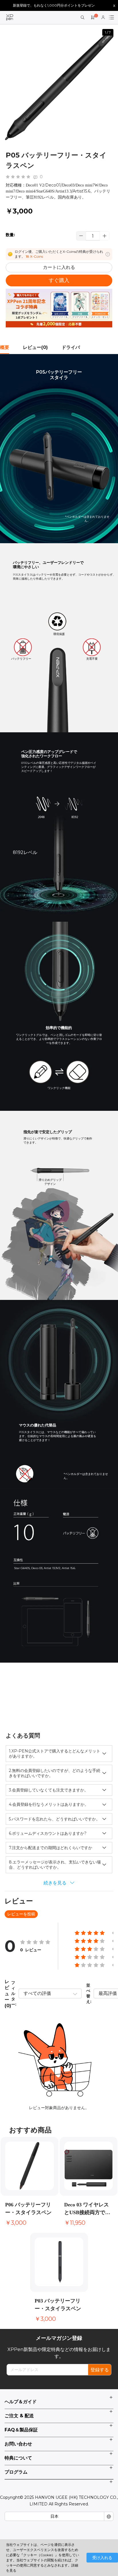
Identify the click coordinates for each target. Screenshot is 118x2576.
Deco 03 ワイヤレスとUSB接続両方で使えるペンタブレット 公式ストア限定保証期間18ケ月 (87, 2209)
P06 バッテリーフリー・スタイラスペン (28, 2209)
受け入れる (102, 2558)
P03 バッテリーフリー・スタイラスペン (58, 2305)
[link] (10, 18)
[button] (105, 236)
